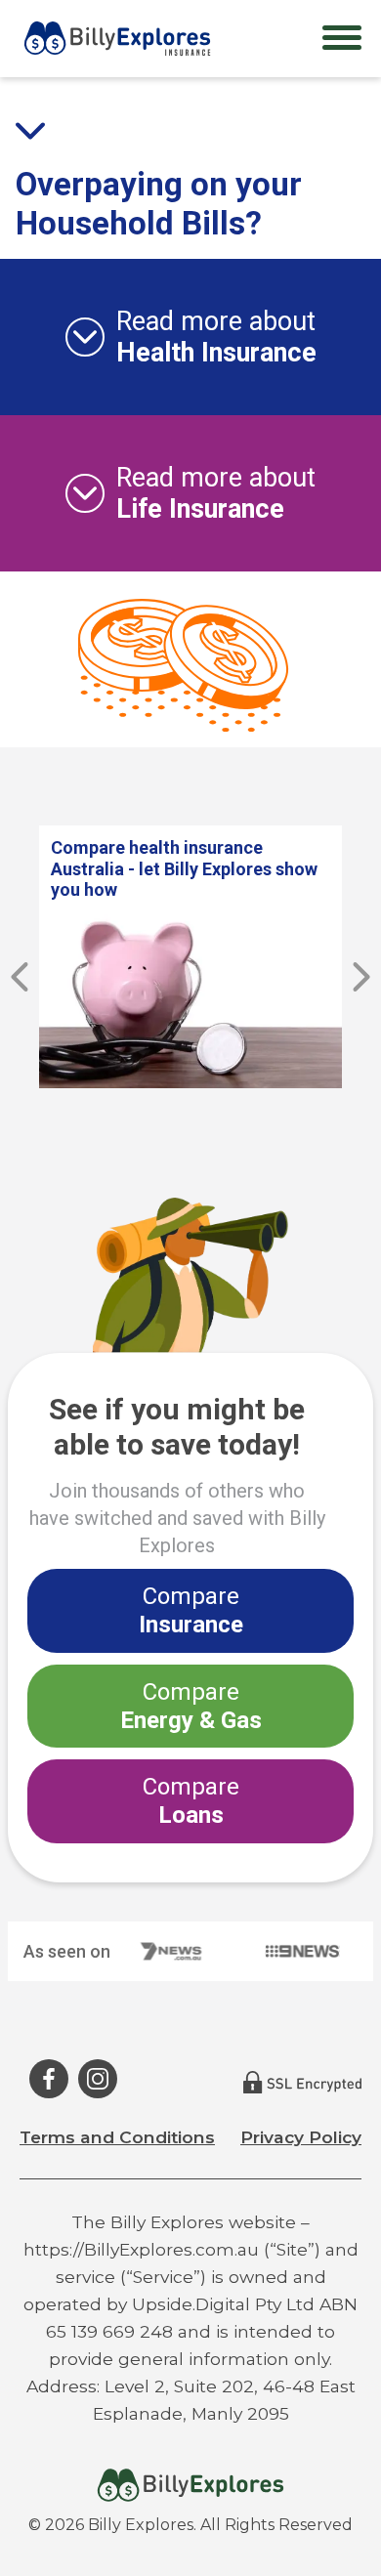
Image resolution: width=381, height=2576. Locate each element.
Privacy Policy (301, 2137)
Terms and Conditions (117, 2137)
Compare (191, 1610)
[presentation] (20, 977)
